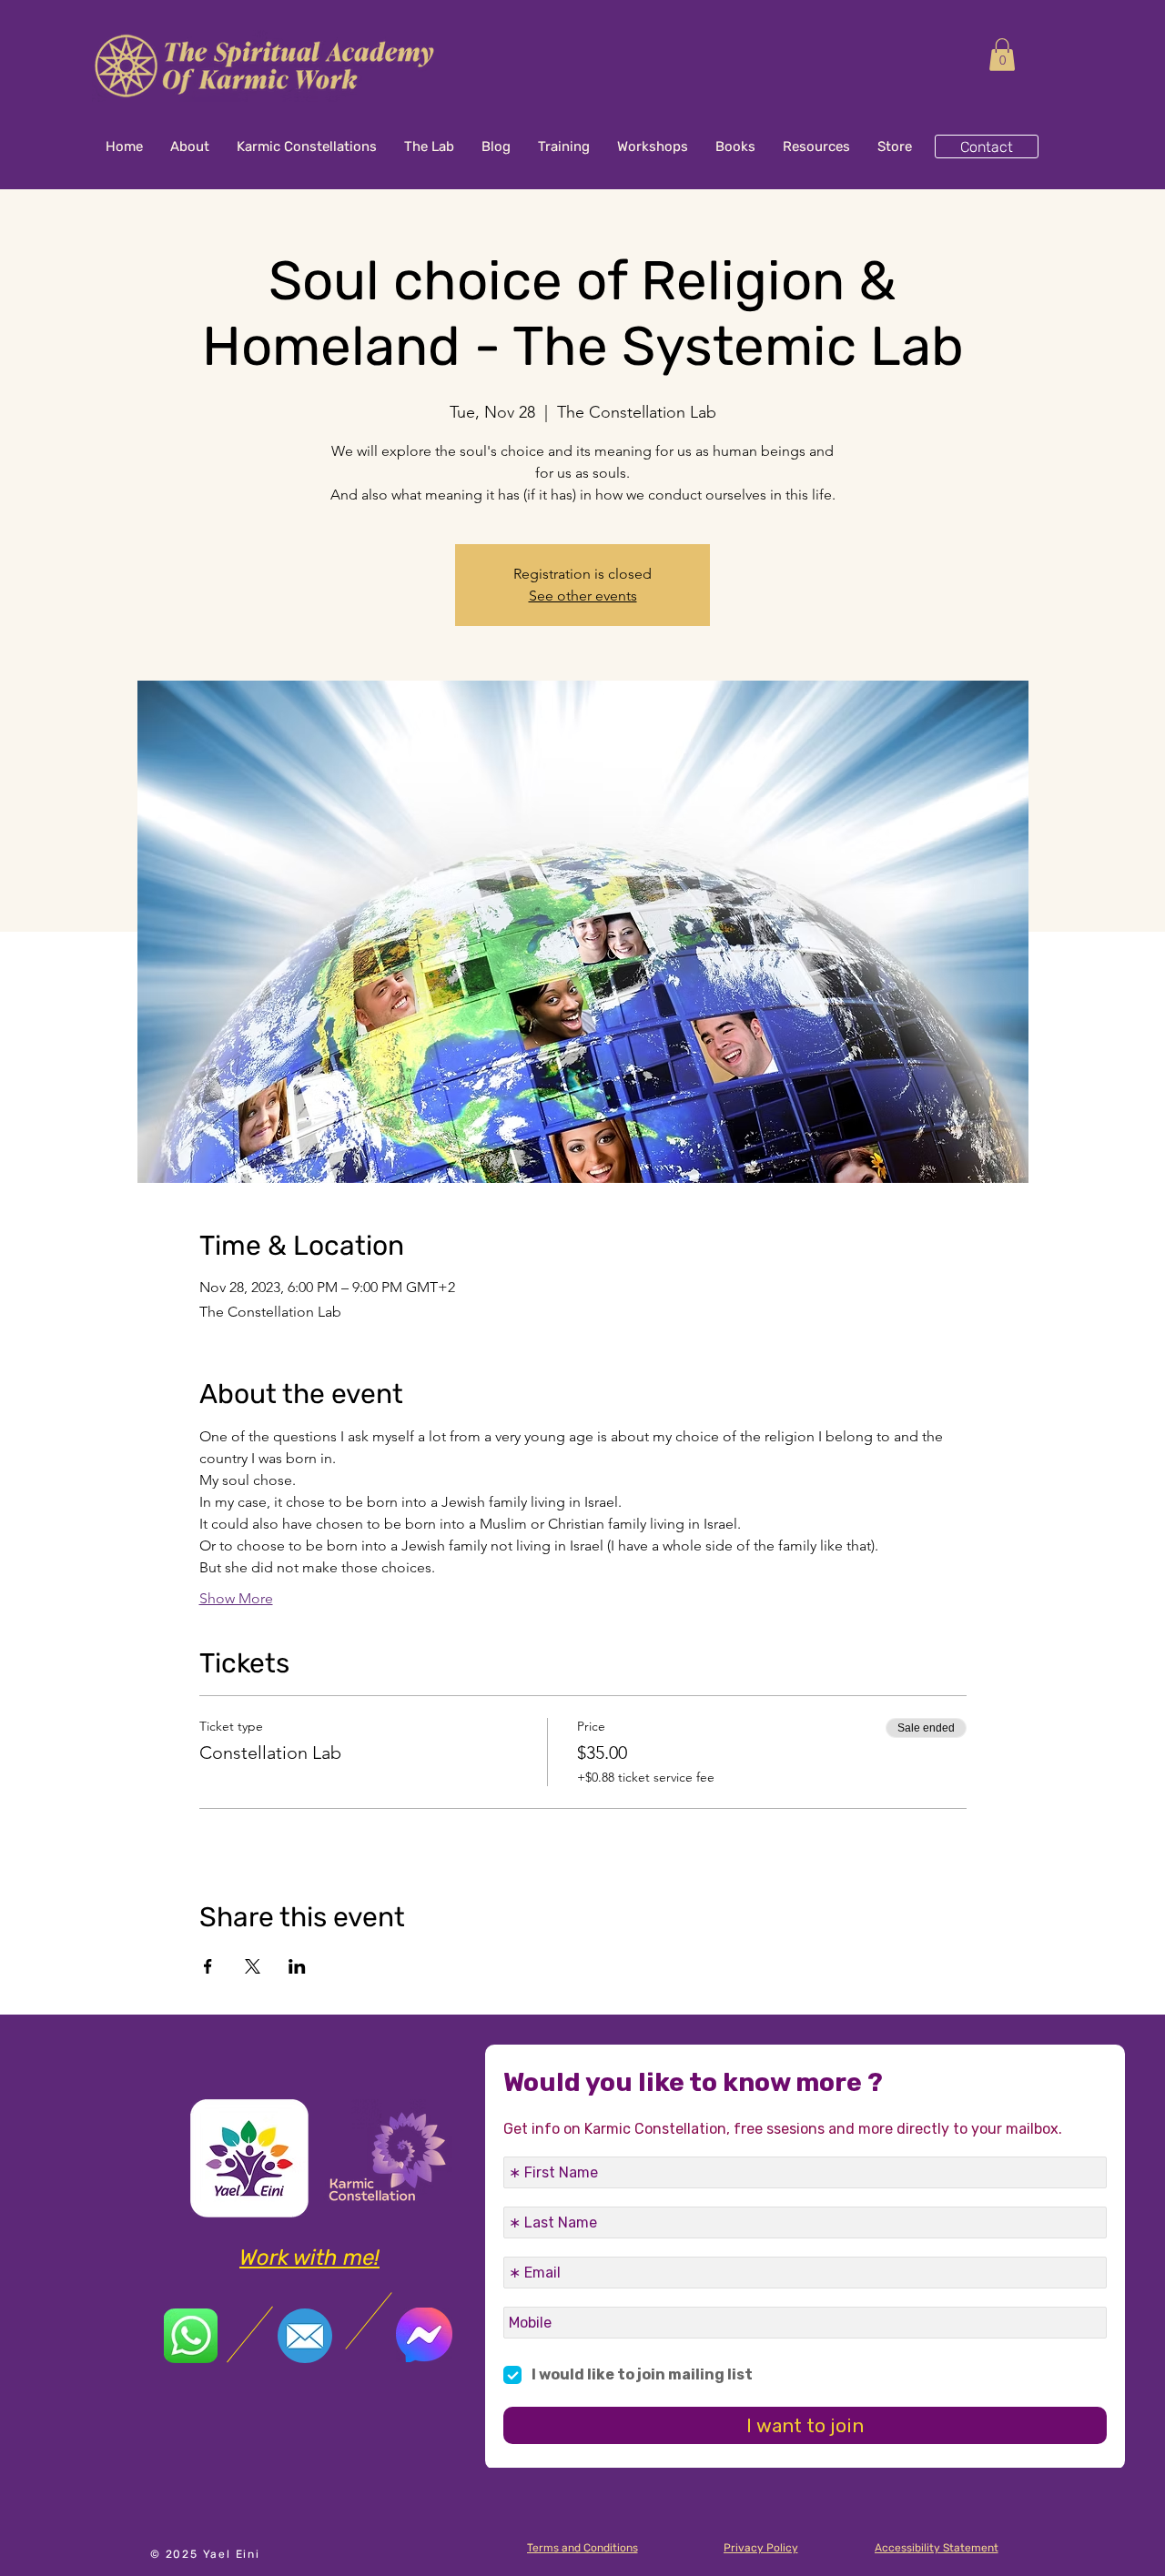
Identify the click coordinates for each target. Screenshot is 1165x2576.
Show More (236, 1598)
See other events (583, 596)
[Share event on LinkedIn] (297, 1966)
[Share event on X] (253, 1966)
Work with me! (309, 2258)
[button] (1002, 55)
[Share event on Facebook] (208, 1966)
